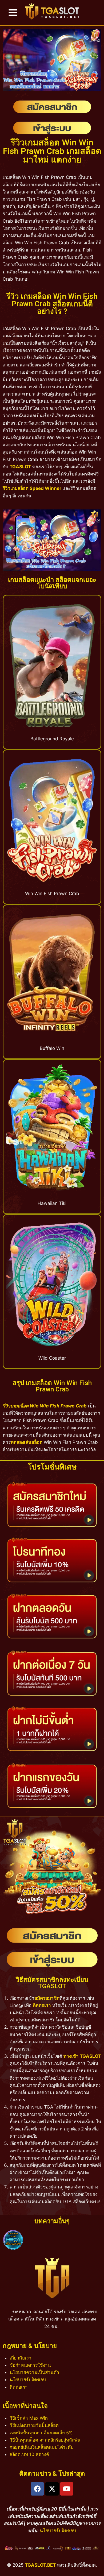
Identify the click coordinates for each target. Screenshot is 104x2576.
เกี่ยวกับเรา (21, 2358)
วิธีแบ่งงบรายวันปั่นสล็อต (34, 2425)
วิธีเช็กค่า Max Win (29, 2418)
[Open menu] (13, 13)
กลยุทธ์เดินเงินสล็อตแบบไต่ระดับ (42, 2447)
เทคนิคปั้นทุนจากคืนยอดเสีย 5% (41, 2433)
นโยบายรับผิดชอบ (28, 2380)
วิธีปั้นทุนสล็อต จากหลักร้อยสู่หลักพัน (45, 2440)
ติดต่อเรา (42, 2005)
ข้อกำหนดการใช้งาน (30, 2365)
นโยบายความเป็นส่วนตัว (34, 2372)
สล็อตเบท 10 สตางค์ (29, 2454)
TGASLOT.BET (40, 2565)
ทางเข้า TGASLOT (82, 2056)
